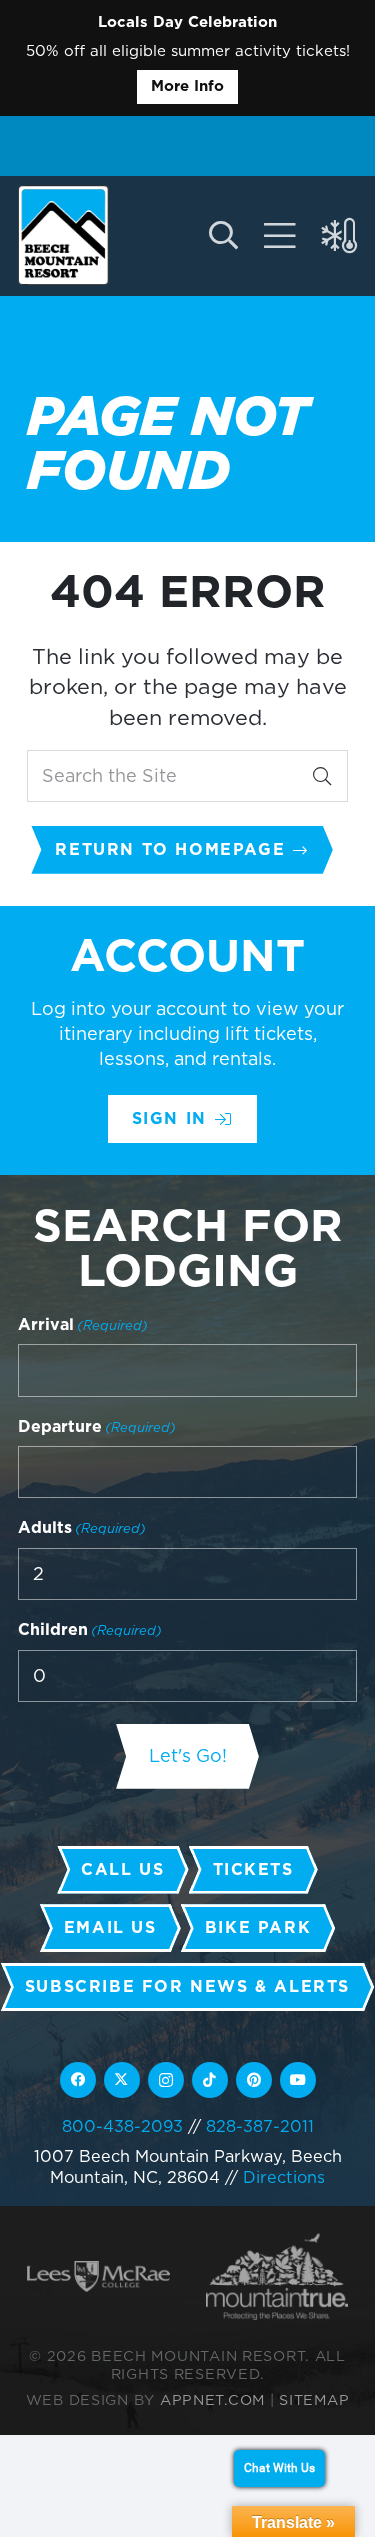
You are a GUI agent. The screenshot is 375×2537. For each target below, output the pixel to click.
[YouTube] (298, 2080)
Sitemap (314, 2399)
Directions (284, 2177)
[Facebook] (78, 2080)
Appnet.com (212, 2399)
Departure (97, 1426)
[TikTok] (210, 2080)
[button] (222, 236)
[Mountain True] (277, 2276)
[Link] (280, 236)
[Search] (322, 776)
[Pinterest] (254, 2080)
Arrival (83, 1324)
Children (90, 1629)
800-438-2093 (122, 2126)
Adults (82, 1527)
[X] (122, 2080)
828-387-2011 (260, 2126)
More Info (187, 86)
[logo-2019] (63, 235)
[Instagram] (166, 2080)
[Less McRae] (98, 2277)
